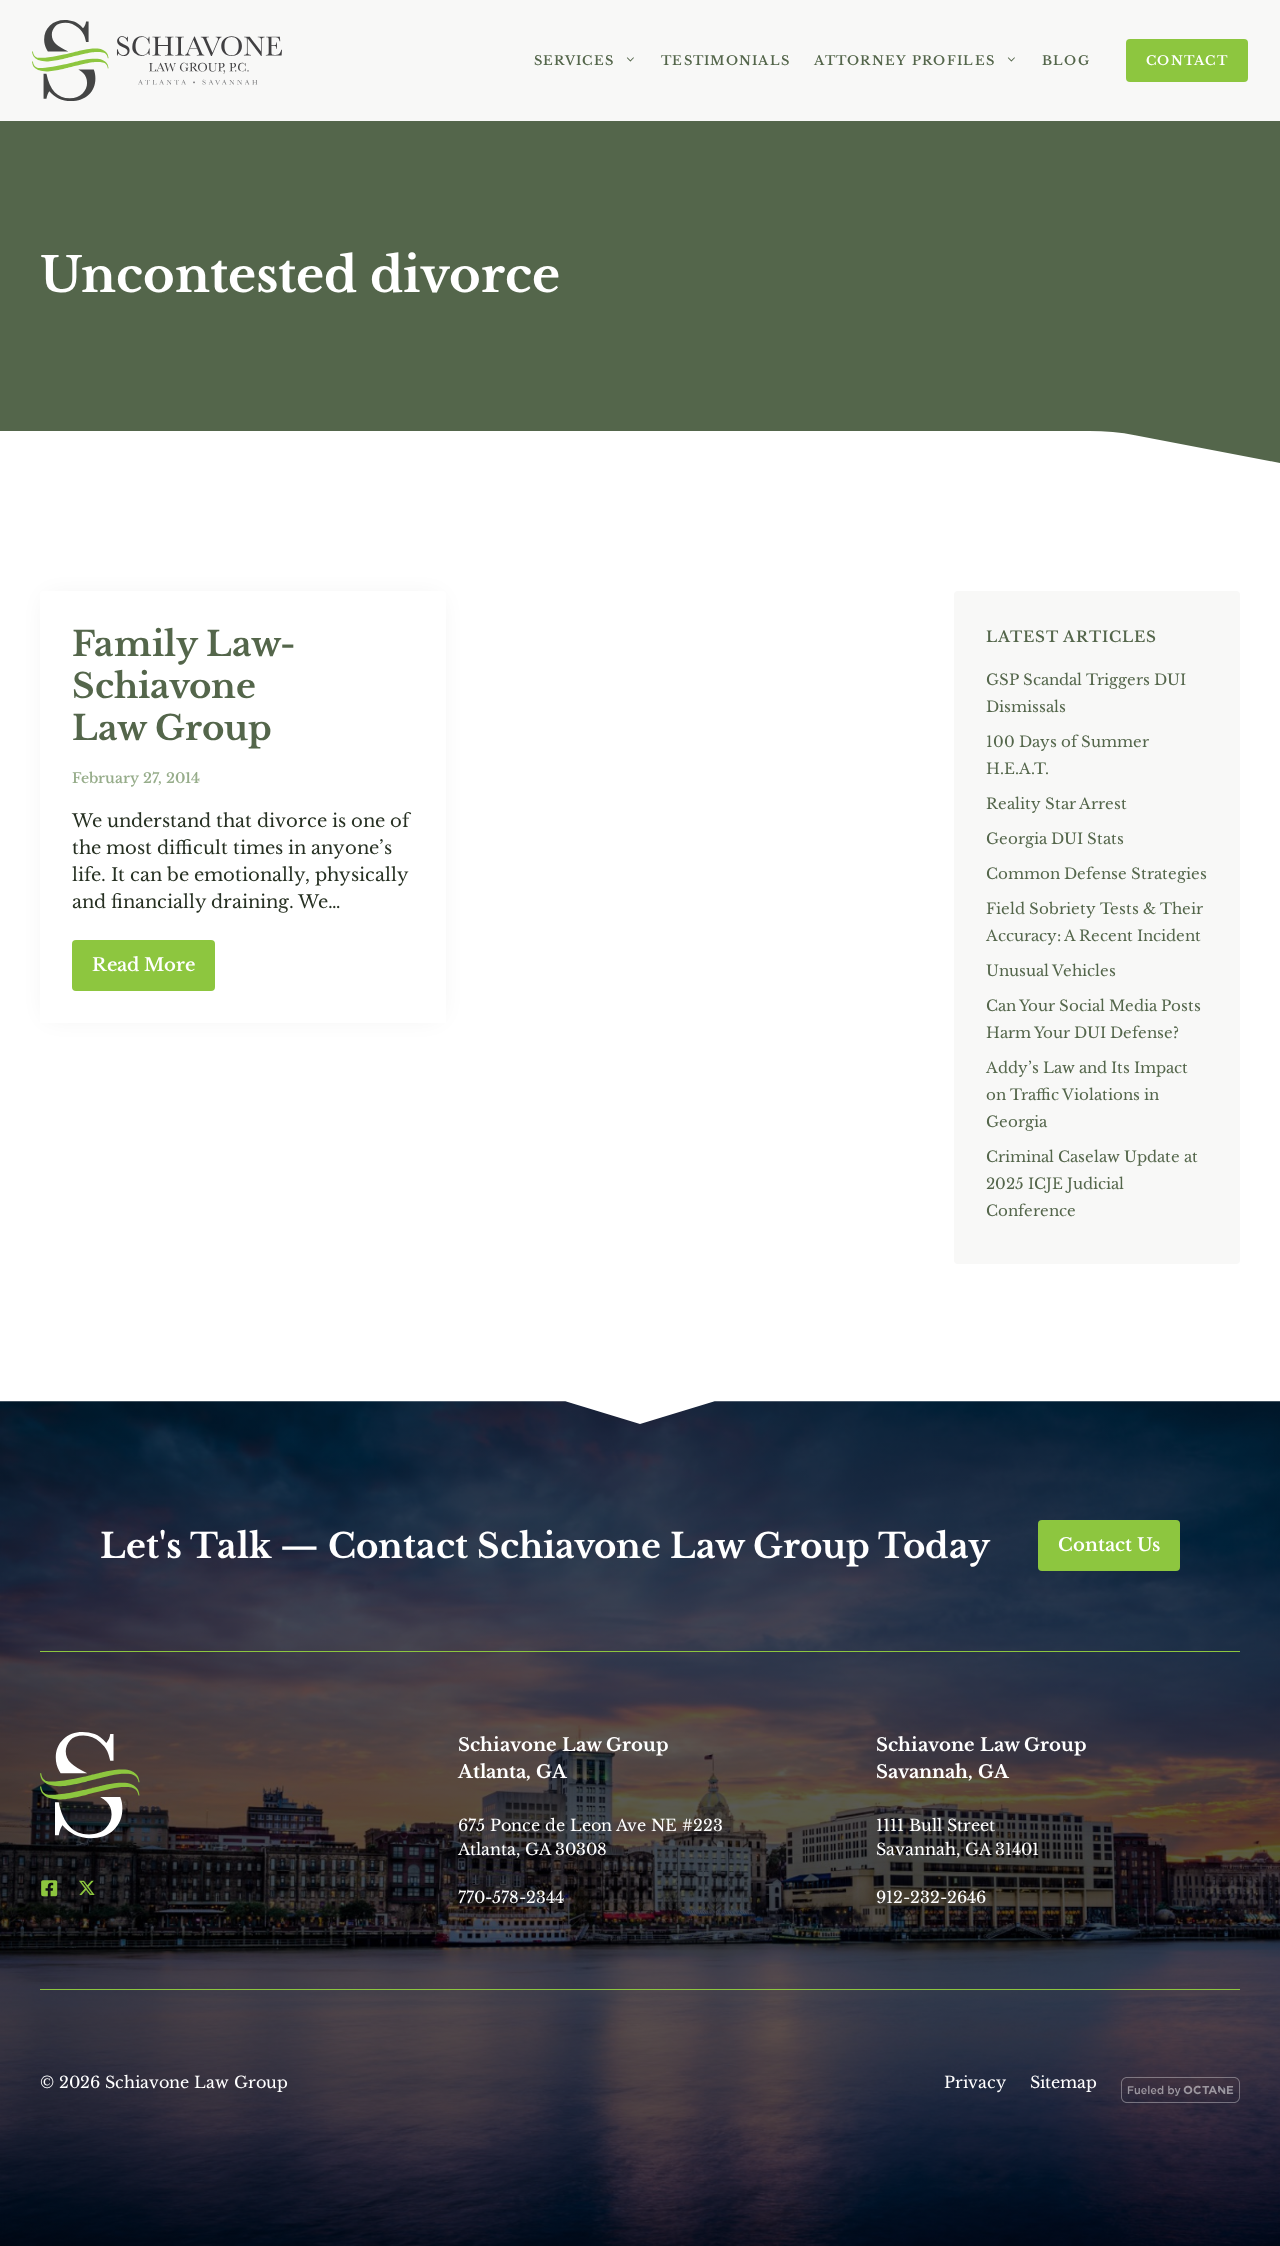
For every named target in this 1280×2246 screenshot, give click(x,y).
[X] (87, 1888)
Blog (1066, 60)
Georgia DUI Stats (1055, 838)
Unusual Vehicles (1051, 970)
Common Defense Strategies (1096, 873)
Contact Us (1109, 1545)
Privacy (975, 2082)
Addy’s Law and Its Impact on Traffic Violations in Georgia (1087, 1094)
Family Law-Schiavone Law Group (184, 686)
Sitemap (1063, 2082)
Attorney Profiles (904, 60)
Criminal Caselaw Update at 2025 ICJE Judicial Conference (1092, 1183)
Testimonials (725, 60)
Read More (143, 965)
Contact (1187, 60)
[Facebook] (49, 1888)
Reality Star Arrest (1056, 803)
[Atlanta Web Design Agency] (1180, 2094)
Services (574, 60)
